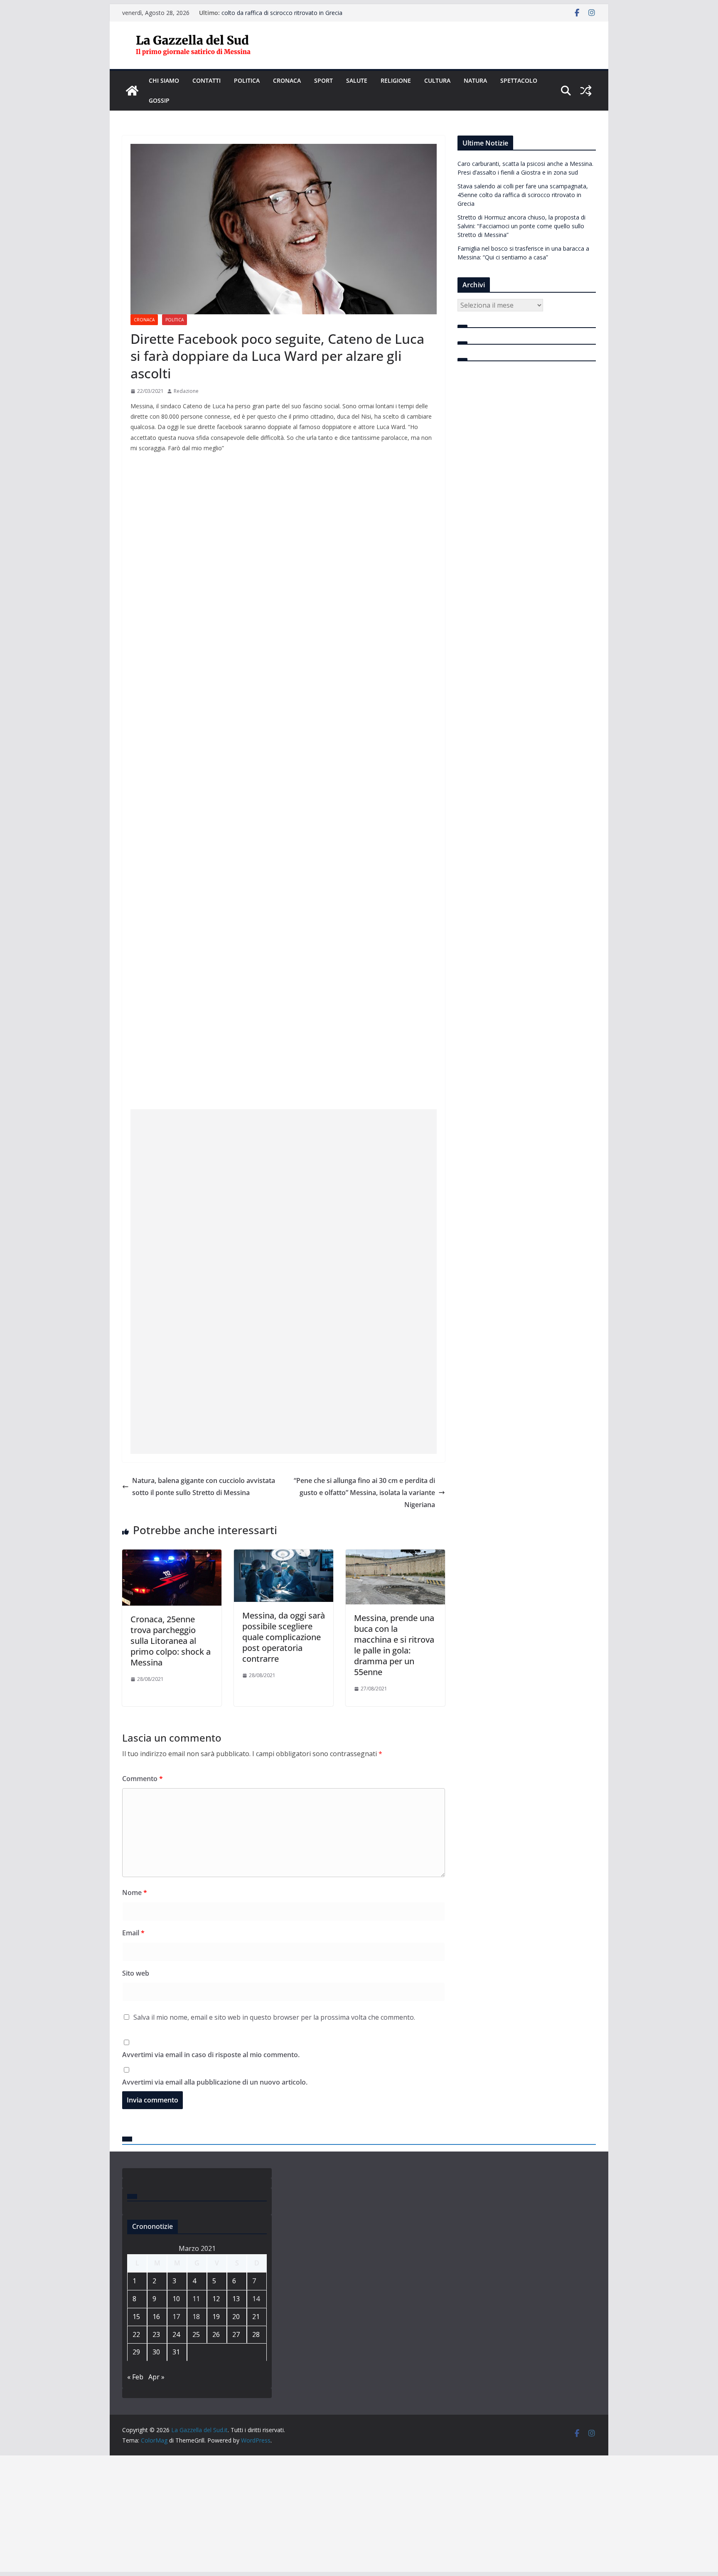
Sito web (136, 1973)
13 (236, 2299)
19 (216, 2317)
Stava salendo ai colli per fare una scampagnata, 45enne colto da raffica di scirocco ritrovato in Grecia (298, 17)
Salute (357, 80)
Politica (247, 80)
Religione (396, 80)
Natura (475, 80)
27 (236, 2334)
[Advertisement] (284, 1223)
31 (176, 2352)
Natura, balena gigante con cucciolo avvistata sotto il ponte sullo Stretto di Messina (204, 1487)
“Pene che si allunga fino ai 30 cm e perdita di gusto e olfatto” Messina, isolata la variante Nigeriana (364, 1493)
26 (216, 2334)
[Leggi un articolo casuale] (586, 91)
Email (133, 1933)
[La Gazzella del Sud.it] (132, 91)
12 (216, 2299)
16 (156, 2317)
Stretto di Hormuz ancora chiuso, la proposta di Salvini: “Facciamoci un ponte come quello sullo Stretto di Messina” (521, 226)
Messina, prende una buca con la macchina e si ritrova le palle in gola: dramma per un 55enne (394, 1645)
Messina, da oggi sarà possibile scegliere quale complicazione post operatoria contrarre (284, 1637)
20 (236, 2317)
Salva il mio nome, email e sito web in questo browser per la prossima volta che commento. (274, 2017)
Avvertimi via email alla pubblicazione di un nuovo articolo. (215, 2082)
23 (156, 2334)
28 (256, 2334)
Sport (323, 80)
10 (176, 2299)
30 (156, 2352)
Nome (135, 1893)
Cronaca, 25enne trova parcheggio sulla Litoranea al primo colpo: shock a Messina (171, 1641)
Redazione (186, 391)
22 (136, 2334)
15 (136, 2317)
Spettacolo (519, 80)
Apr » (156, 2377)
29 (136, 2352)
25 (196, 2334)
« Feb (135, 2377)
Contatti (207, 80)
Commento (143, 1779)
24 (176, 2334)
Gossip (159, 100)
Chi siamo (164, 80)
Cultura (437, 80)
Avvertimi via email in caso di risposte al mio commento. (211, 2055)
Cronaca (287, 80)
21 (256, 2317)
